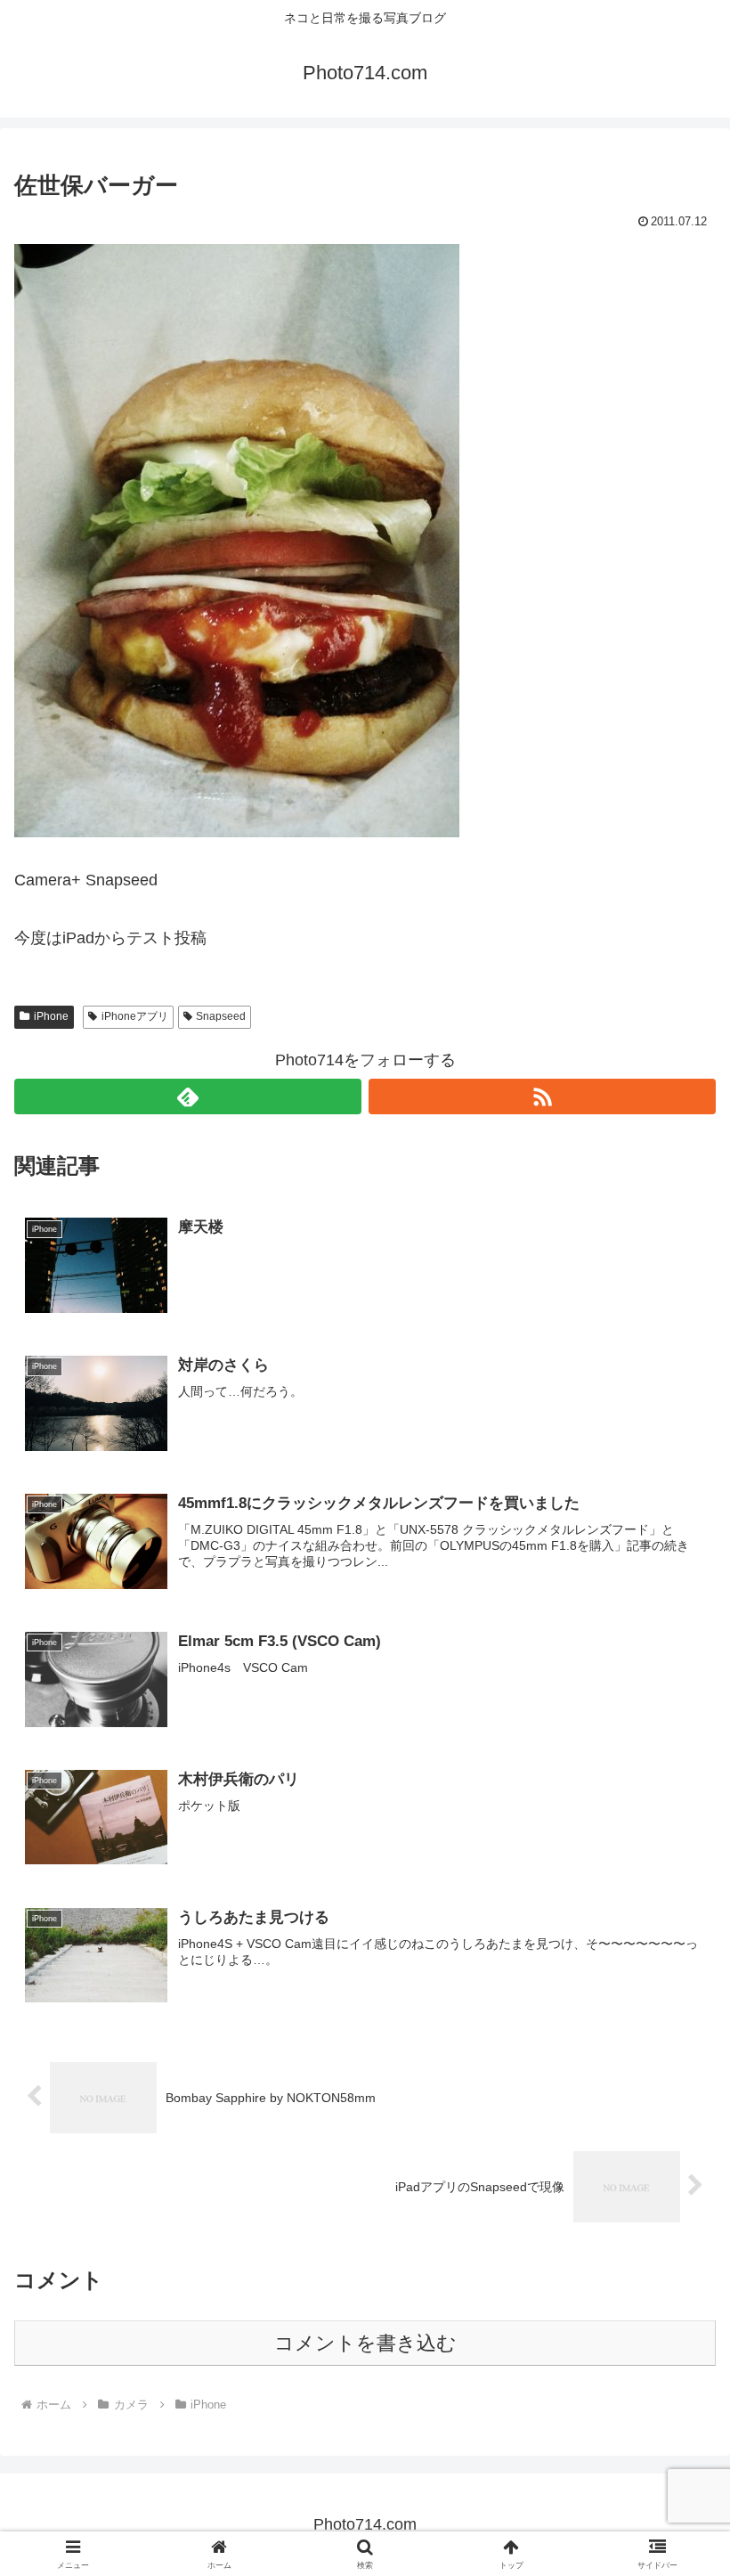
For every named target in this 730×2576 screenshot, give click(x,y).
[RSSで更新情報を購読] (542, 1096)
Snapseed (221, 1016)
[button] (675, 2348)
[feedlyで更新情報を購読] (188, 1096)
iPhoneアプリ (135, 1016)
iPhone (51, 1016)
